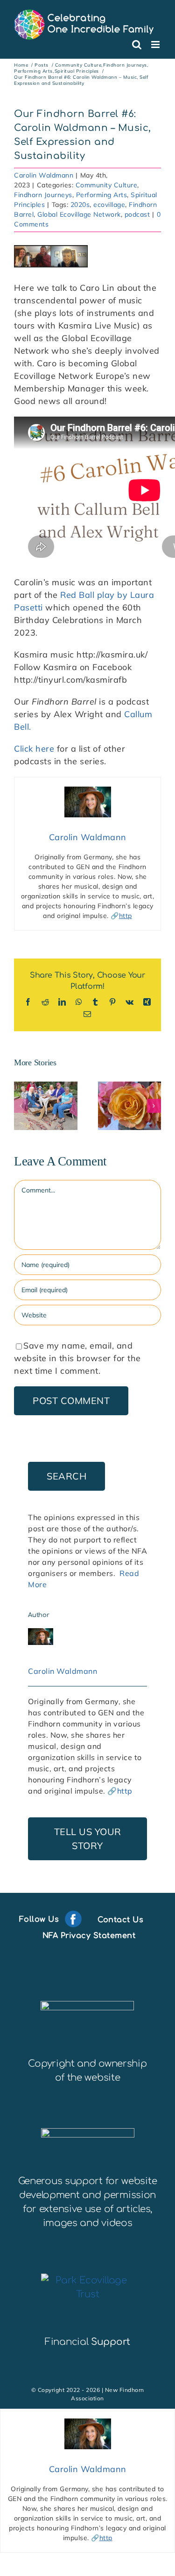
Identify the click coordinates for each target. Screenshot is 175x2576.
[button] (21, 1106)
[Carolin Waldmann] (41, 1634)
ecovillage (109, 205)
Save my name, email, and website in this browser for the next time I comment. (77, 1358)
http (126, 916)
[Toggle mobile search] (137, 45)
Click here (34, 749)
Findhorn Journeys (43, 195)
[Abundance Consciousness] (130, 1106)
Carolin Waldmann (44, 175)
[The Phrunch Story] (46, 1106)
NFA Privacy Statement (89, 1936)
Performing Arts (102, 195)
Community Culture (107, 185)
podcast (137, 214)
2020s (80, 205)
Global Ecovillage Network (79, 214)
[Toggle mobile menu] (156, 45)
